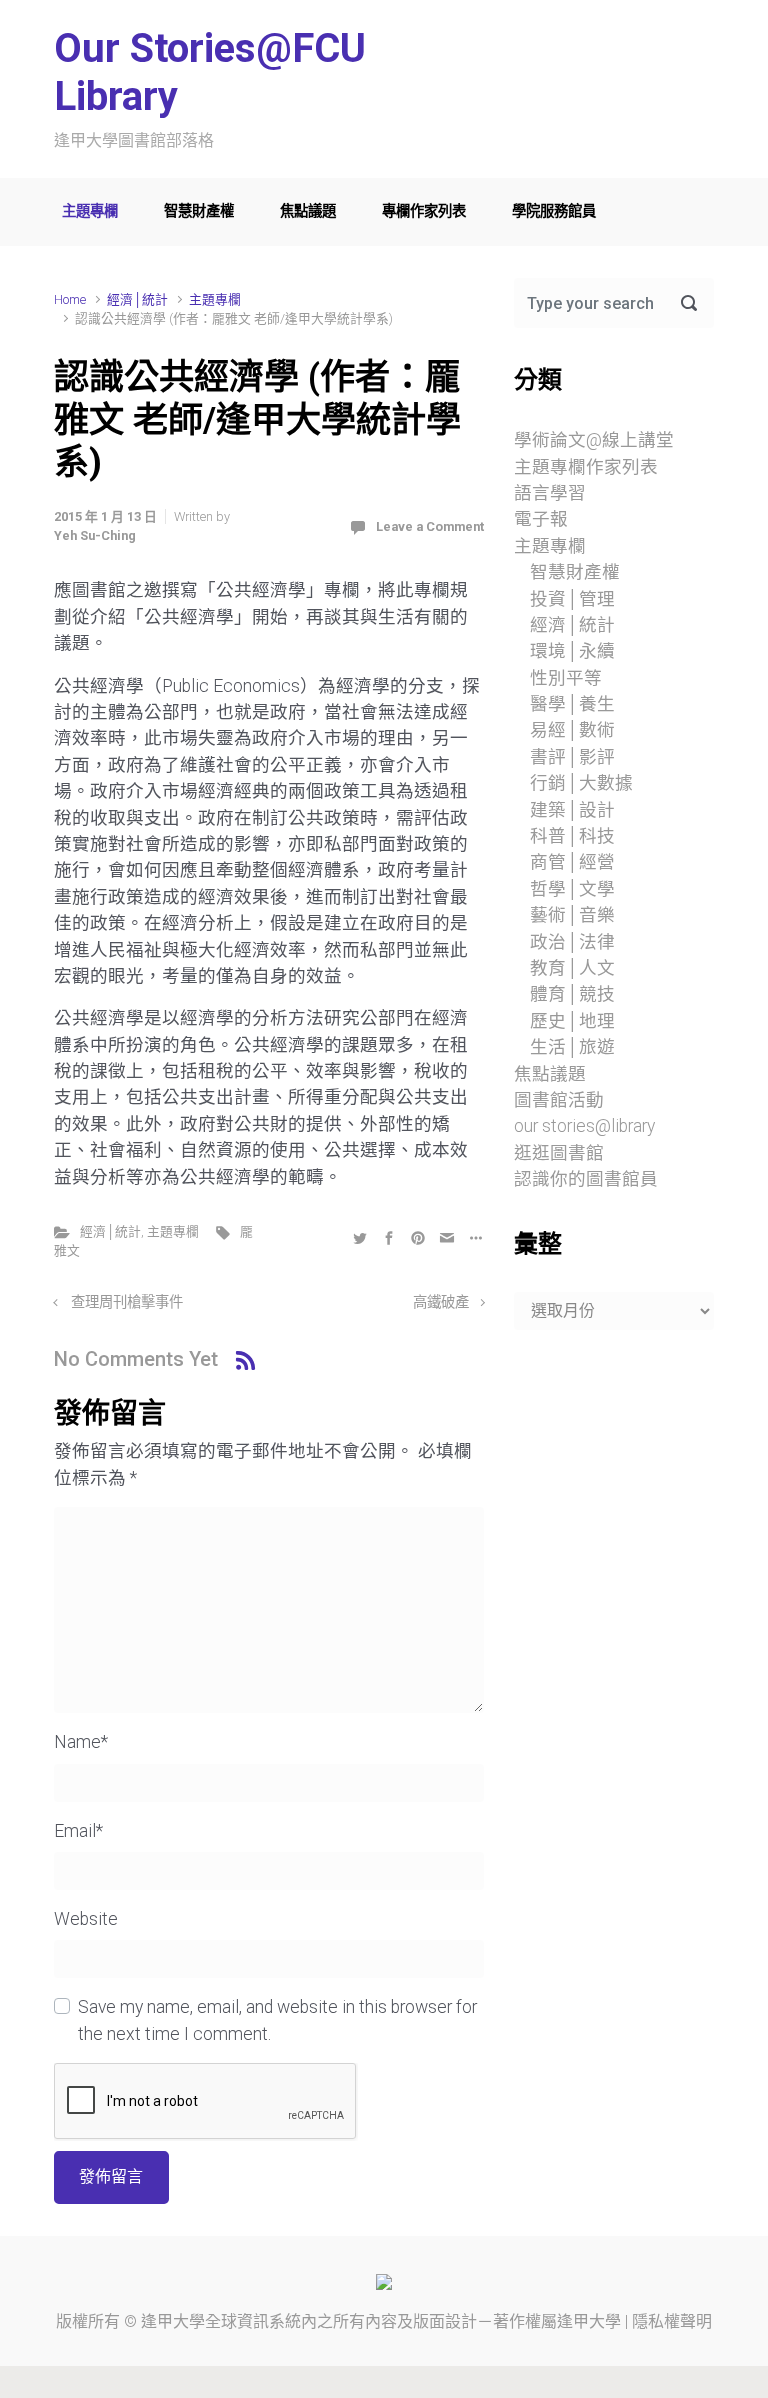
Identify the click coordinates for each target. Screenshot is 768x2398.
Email (78, 1831)
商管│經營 (572, 862)
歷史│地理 (572, 1021)
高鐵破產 (441, 1302)
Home (70, 299)
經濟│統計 (137, 299)
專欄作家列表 (424, 211)
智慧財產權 (199, 211)
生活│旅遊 (572, 1047)
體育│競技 (572, 994)
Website (86, 1919)
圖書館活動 (559, 1100)
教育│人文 (572, 968)
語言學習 (550, 493)
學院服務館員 (554, 211)
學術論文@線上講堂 (594, 440)
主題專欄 (90, 211)
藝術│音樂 (572, 915)
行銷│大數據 (581, 783)
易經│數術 (572, 730)
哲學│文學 (572, 889)
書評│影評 (572, 757)
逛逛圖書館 (559, 1153)
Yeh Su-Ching (95, 535)
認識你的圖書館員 (586, 1179)
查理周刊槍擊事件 (127, 1302)
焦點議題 (308, 211)
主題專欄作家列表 (586, 467)
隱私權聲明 (672, 2321)
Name (81, 1742)
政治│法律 (572, 942)
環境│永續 (572, 651)
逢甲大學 (173, 2321)
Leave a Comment (430, 526)
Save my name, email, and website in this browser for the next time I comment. (277, 2020)
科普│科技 (572, 836)
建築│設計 (572, 810)
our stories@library (584, 1126)
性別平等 (566, 678)
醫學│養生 (572, 704)
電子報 (541, 519)
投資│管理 (572, 599)
